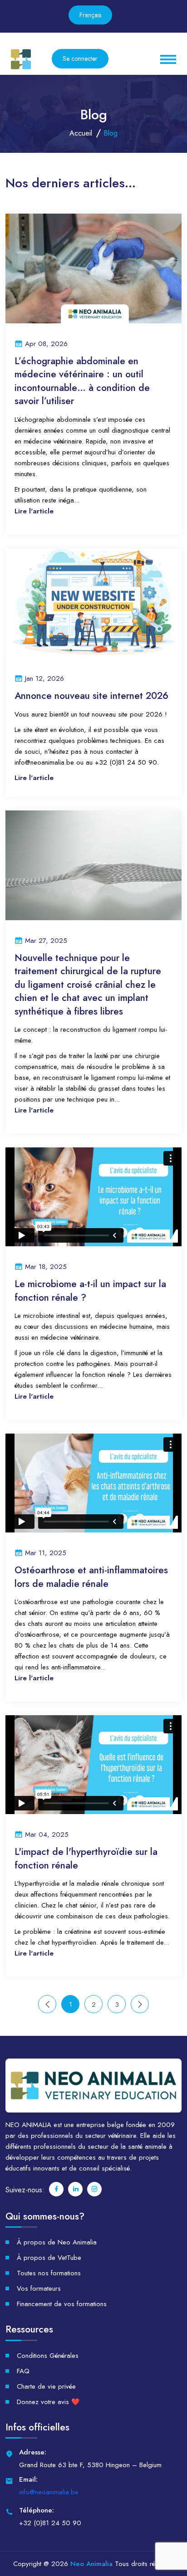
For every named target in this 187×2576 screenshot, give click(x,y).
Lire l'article (34, 511)
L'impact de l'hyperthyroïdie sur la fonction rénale (86, 1859)
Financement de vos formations (62, 2304)
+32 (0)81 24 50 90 (50, 2523)
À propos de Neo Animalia (57, 2242)
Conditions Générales (48, 2356)
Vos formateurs (39, 2288)
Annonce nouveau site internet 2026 (91, 696)
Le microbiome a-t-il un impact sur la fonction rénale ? (90, 1291)
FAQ (23, 2371)
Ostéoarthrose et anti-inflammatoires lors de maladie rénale (91, 1577)
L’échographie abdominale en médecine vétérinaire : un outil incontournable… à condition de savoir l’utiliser (82, 381)
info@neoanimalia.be (49, 2492)
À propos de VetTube (49, 2258)
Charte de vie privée (46, 2386)
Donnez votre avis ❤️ (48, 2402)
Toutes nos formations (49, 2273)
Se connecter (80, 59)
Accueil (81, 133)
